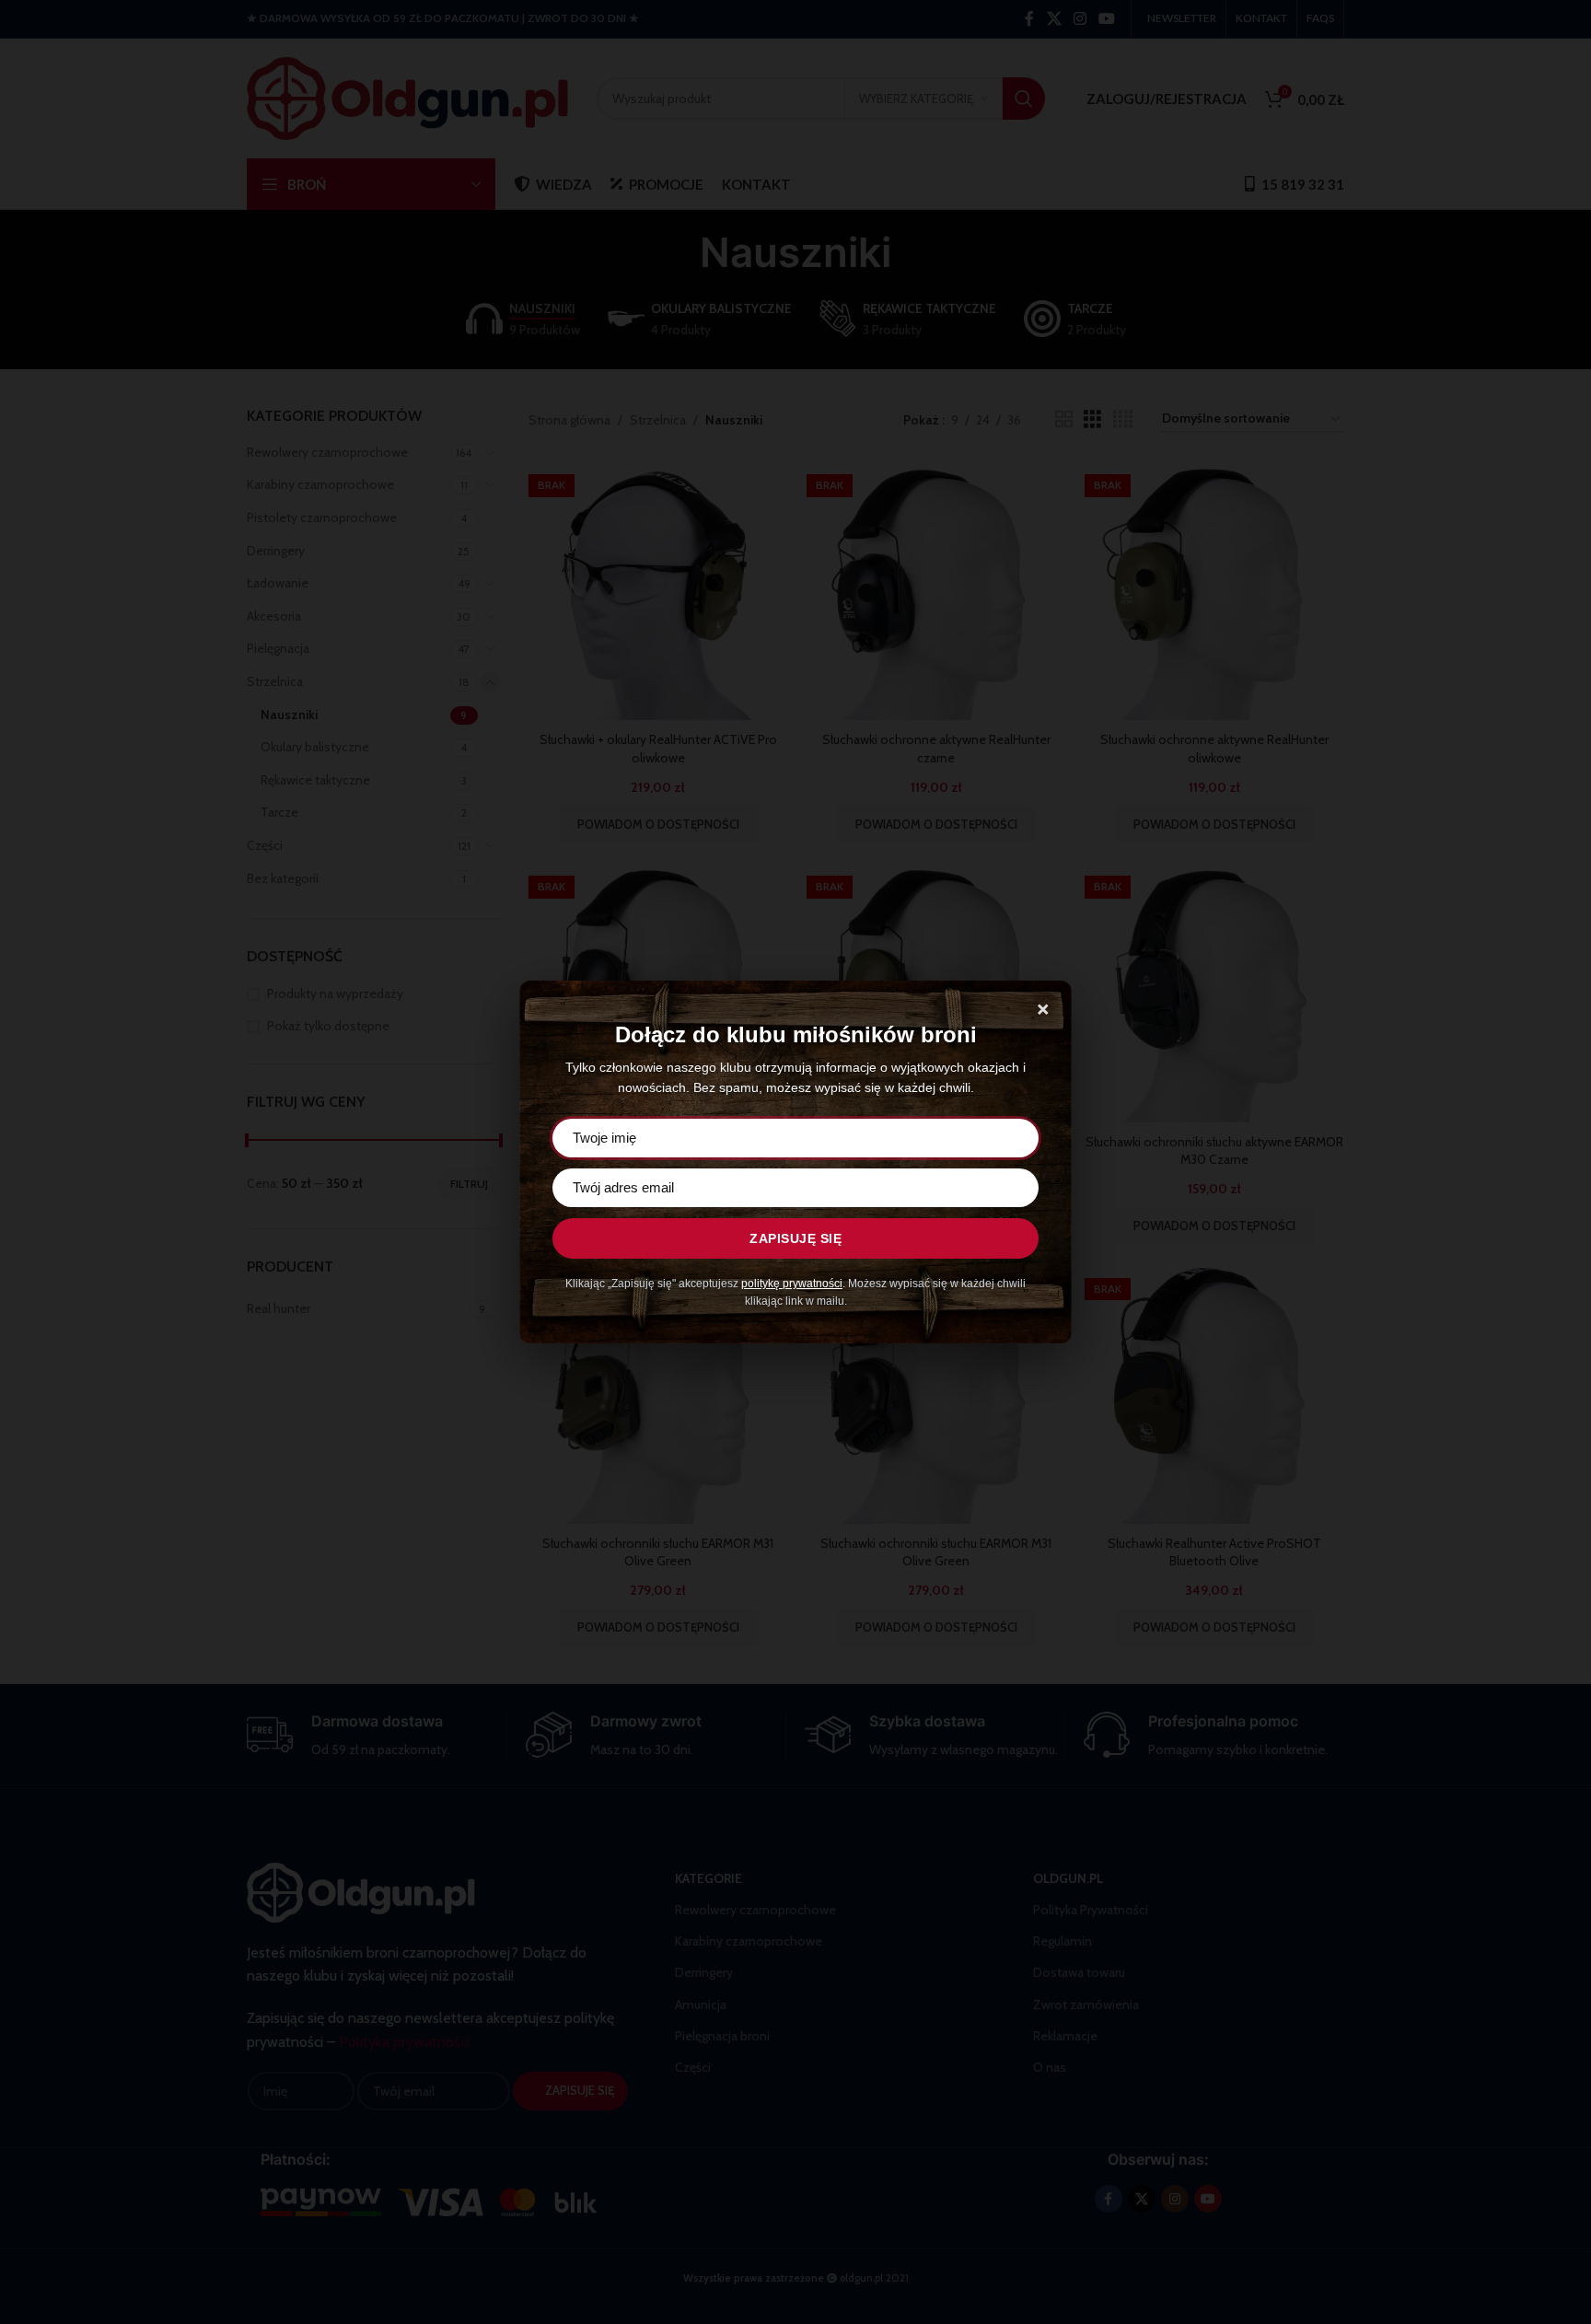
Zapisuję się (795, 1238)
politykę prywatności (792, 1284)
